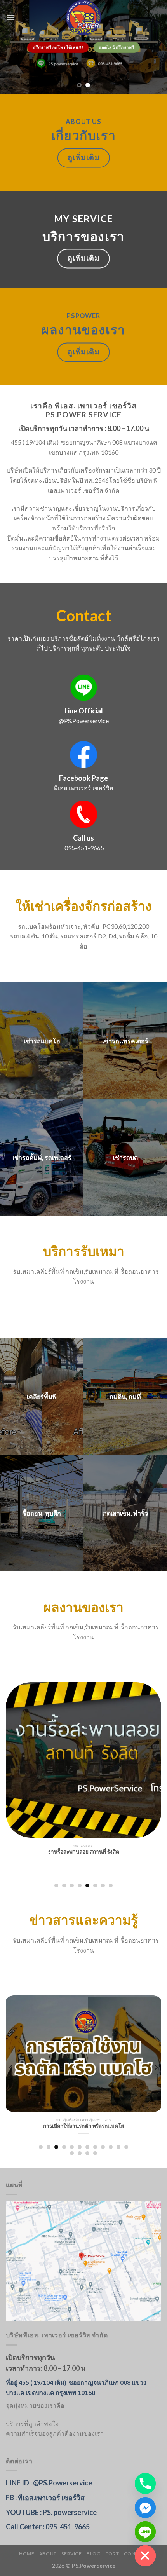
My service (83, 219)
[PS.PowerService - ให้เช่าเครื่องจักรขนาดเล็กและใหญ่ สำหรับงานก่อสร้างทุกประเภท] (83, 17)
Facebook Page (83, 778)
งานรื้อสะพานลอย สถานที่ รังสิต (84, 1852)
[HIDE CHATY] (145, 2556)
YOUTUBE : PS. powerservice (51, 2512)
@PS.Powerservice (84, 721)
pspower (83, 316)
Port (112, 2554)
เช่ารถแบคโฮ (42, 1041)
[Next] (156, 1777)
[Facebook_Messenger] (145, 2508)
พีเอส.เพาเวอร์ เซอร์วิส (83, 788)
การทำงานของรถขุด (84, 2126)
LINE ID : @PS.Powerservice (49, 2483)
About (48, 2554)
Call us (83, 838)
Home (27, 2554)
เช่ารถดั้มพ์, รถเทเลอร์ (42, 1157)
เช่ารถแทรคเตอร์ (125, 1041)
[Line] (145, 2532)
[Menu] (10, 17)
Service (71, 2554)
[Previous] (11, 1777)
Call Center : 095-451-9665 (48, 2527)
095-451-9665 (84, 848)
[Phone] (145, 2484)
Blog (94, 2554)
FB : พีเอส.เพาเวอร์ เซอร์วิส (45, 2498)
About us (83, 122)
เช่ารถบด (125, 1157)
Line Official (84, 711)
